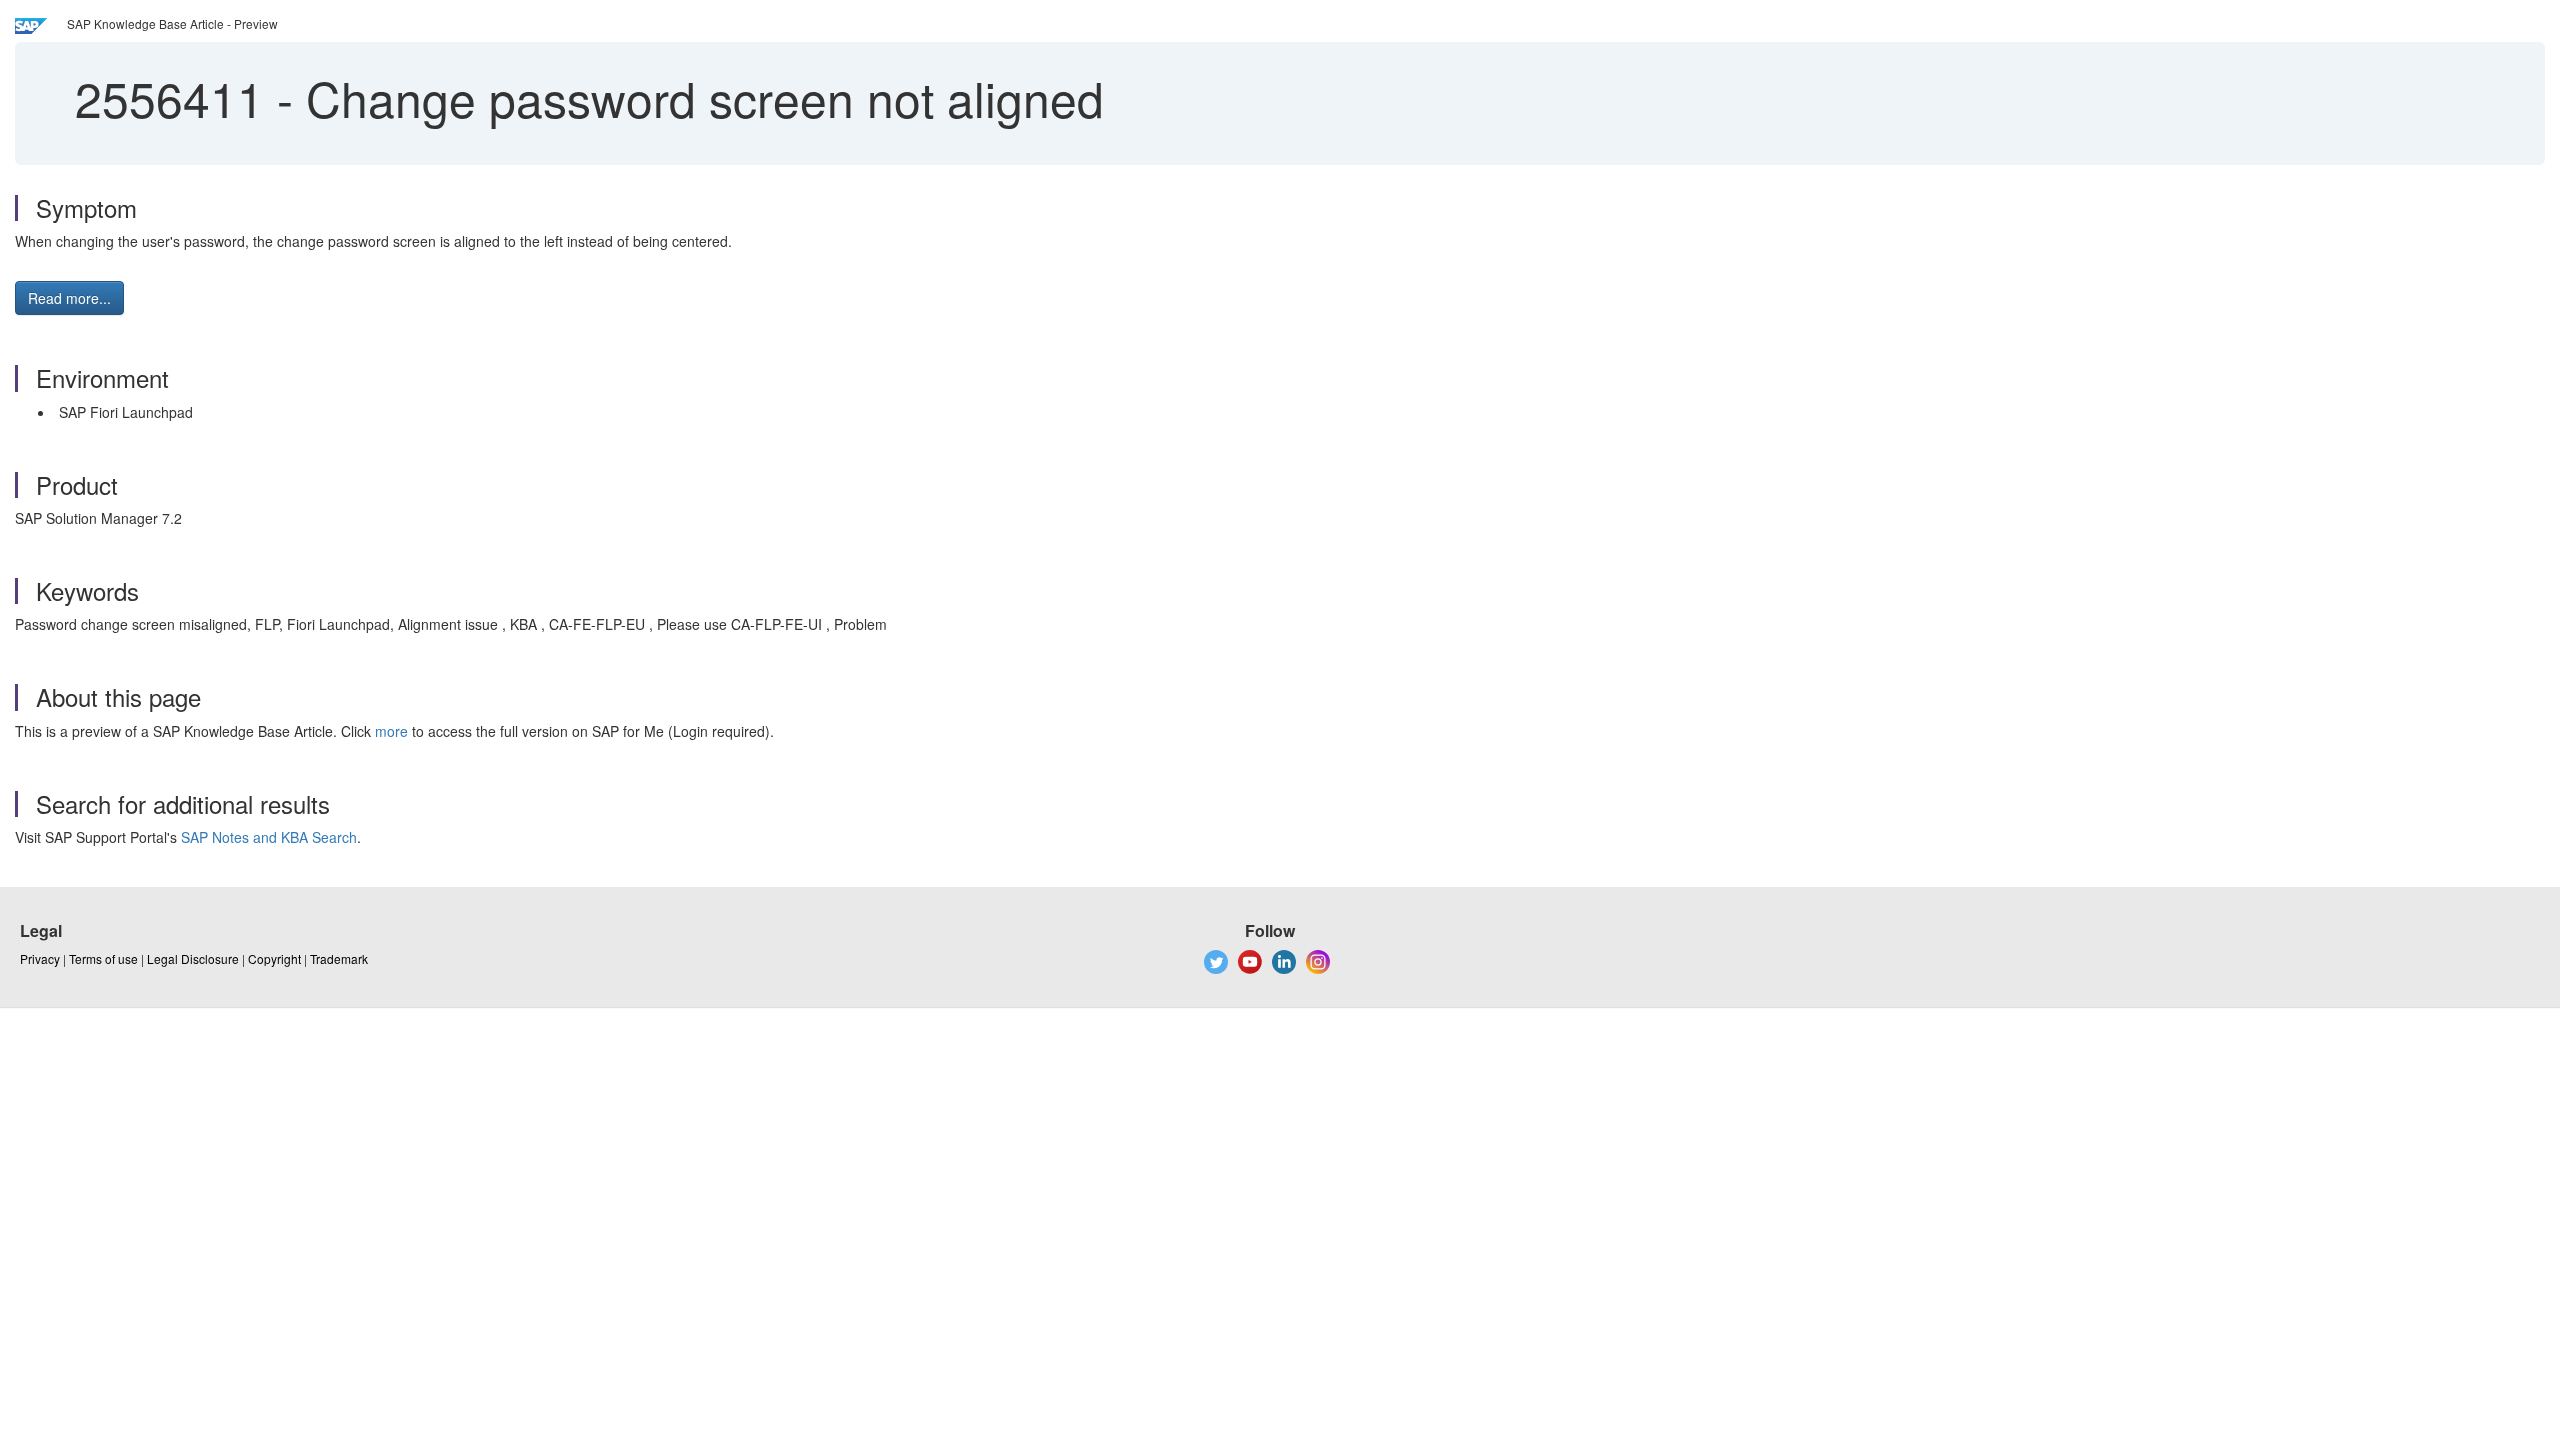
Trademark (339, 958)
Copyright (274, 958)
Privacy (40, 958)
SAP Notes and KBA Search (269, 837)
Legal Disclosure (193, 958)
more (391, 731)
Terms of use (103, 958)
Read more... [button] (69, 298)
